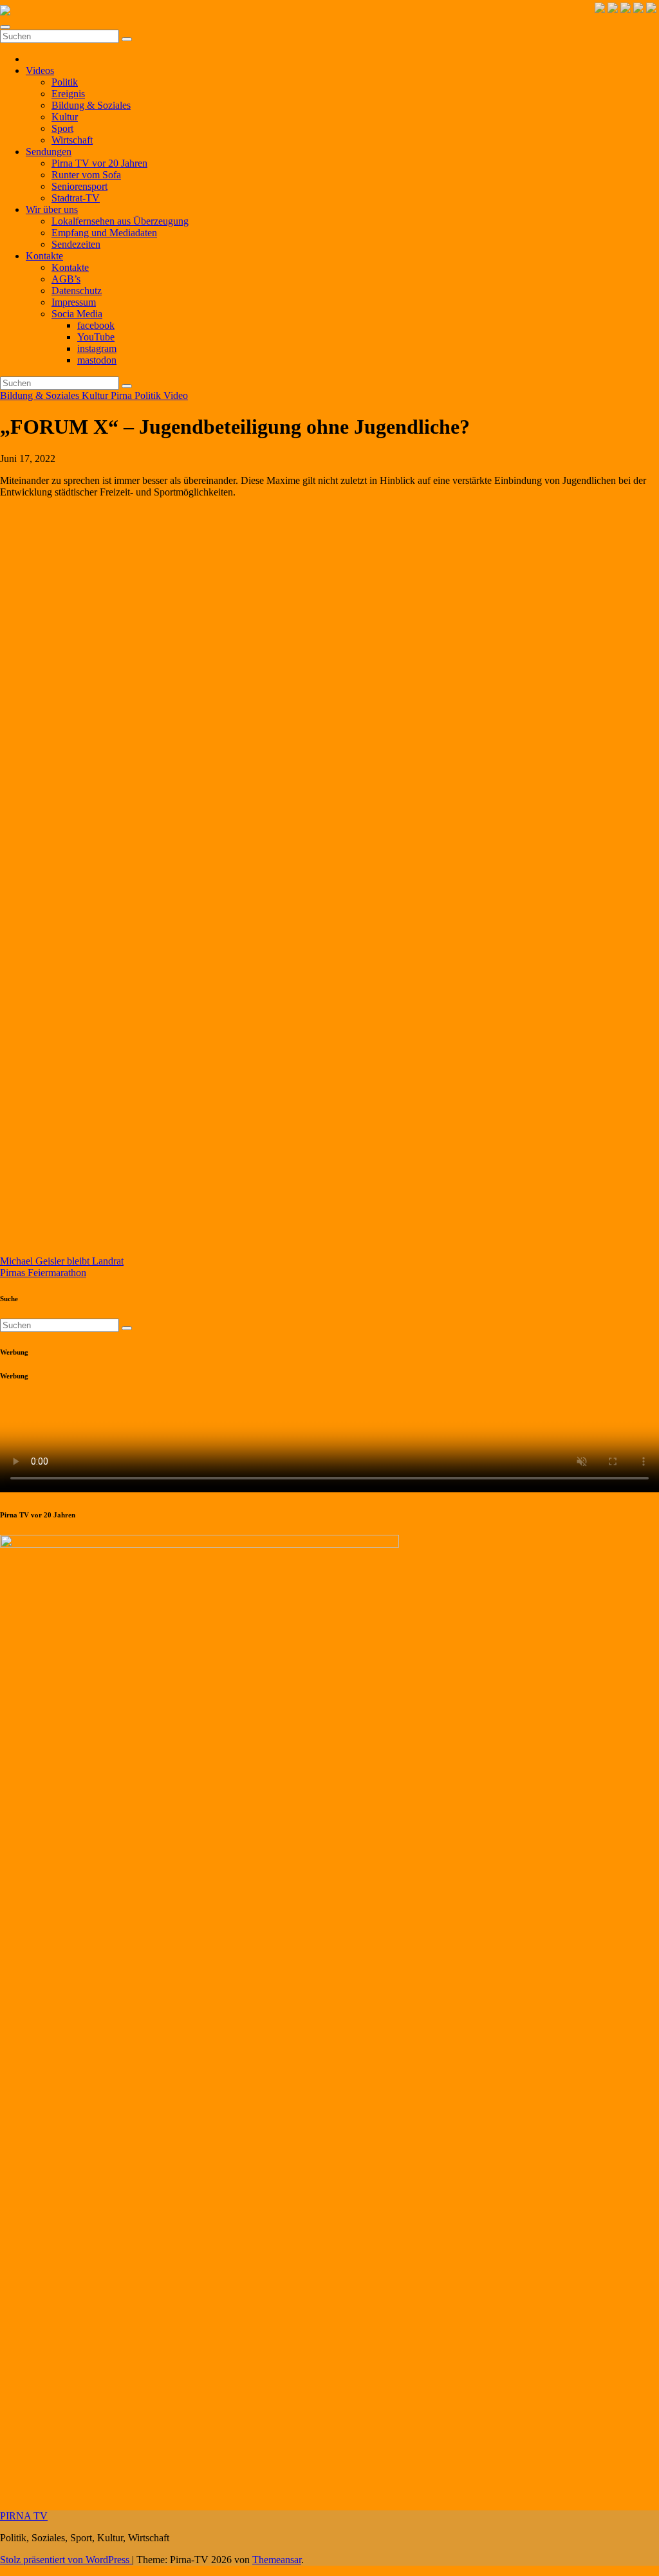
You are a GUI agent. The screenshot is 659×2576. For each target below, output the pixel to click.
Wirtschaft (72, 140)
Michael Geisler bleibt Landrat (62, 1261)
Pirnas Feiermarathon (43, 1273)
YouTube (96, 337)
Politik (65, 82)
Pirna (123, 395)
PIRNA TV (24, 2516)
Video (176, 395)
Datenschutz (77, 291)
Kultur (65, 117)
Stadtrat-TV (76, 198)
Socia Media (77, 314)
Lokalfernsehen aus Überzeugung (120, 221)
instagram (97, 348)
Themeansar (277, 2560)
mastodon (97, 360)
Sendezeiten (76, 244)
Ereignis (68, 94)
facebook (96, 325)
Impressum (74, 302)
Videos (40, 70)
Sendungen (49, 152)
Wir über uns (52, 209)
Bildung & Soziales (91, 105)
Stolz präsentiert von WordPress (66, 2560)
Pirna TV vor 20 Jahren (99, 163)
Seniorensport (79, 186)
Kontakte (44, 256)
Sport (62, 128)
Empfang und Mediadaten (104, 233)
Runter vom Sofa (86, 175)
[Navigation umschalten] (5, 27)
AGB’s (66, 279)
